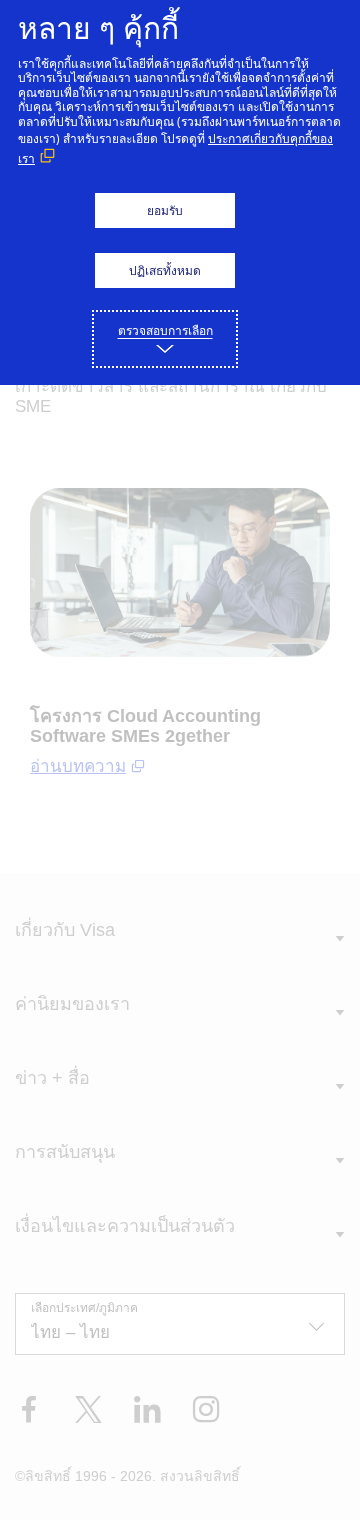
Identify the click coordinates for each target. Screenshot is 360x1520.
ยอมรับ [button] (165, 210)
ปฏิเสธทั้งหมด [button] (165, 270)
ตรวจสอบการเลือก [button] (165, 330)
